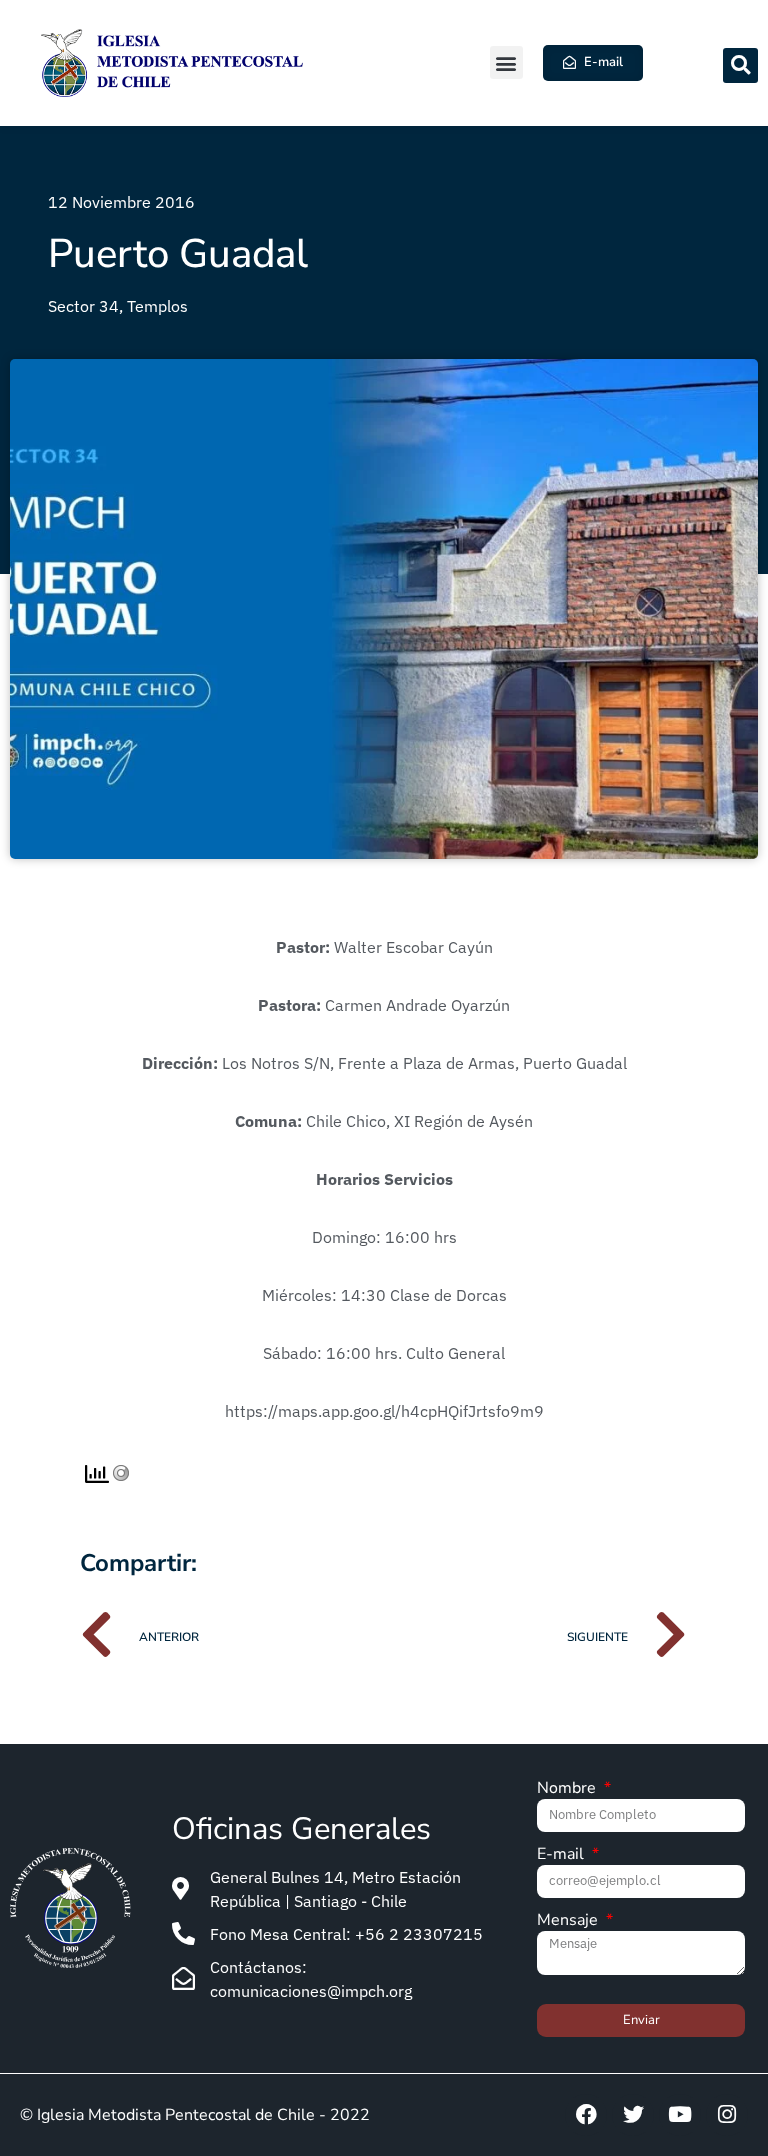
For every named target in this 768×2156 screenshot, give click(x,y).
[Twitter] (633, 2115)
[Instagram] (727, 2115)
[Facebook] (586, 2115)
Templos (157, 306)
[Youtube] (680, 2115)
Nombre (568, 1789)
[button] (506, 62)
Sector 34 (83, 306)
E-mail (562, 1855)
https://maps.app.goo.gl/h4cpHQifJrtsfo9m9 (384, 1411)
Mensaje (569, 1921)
